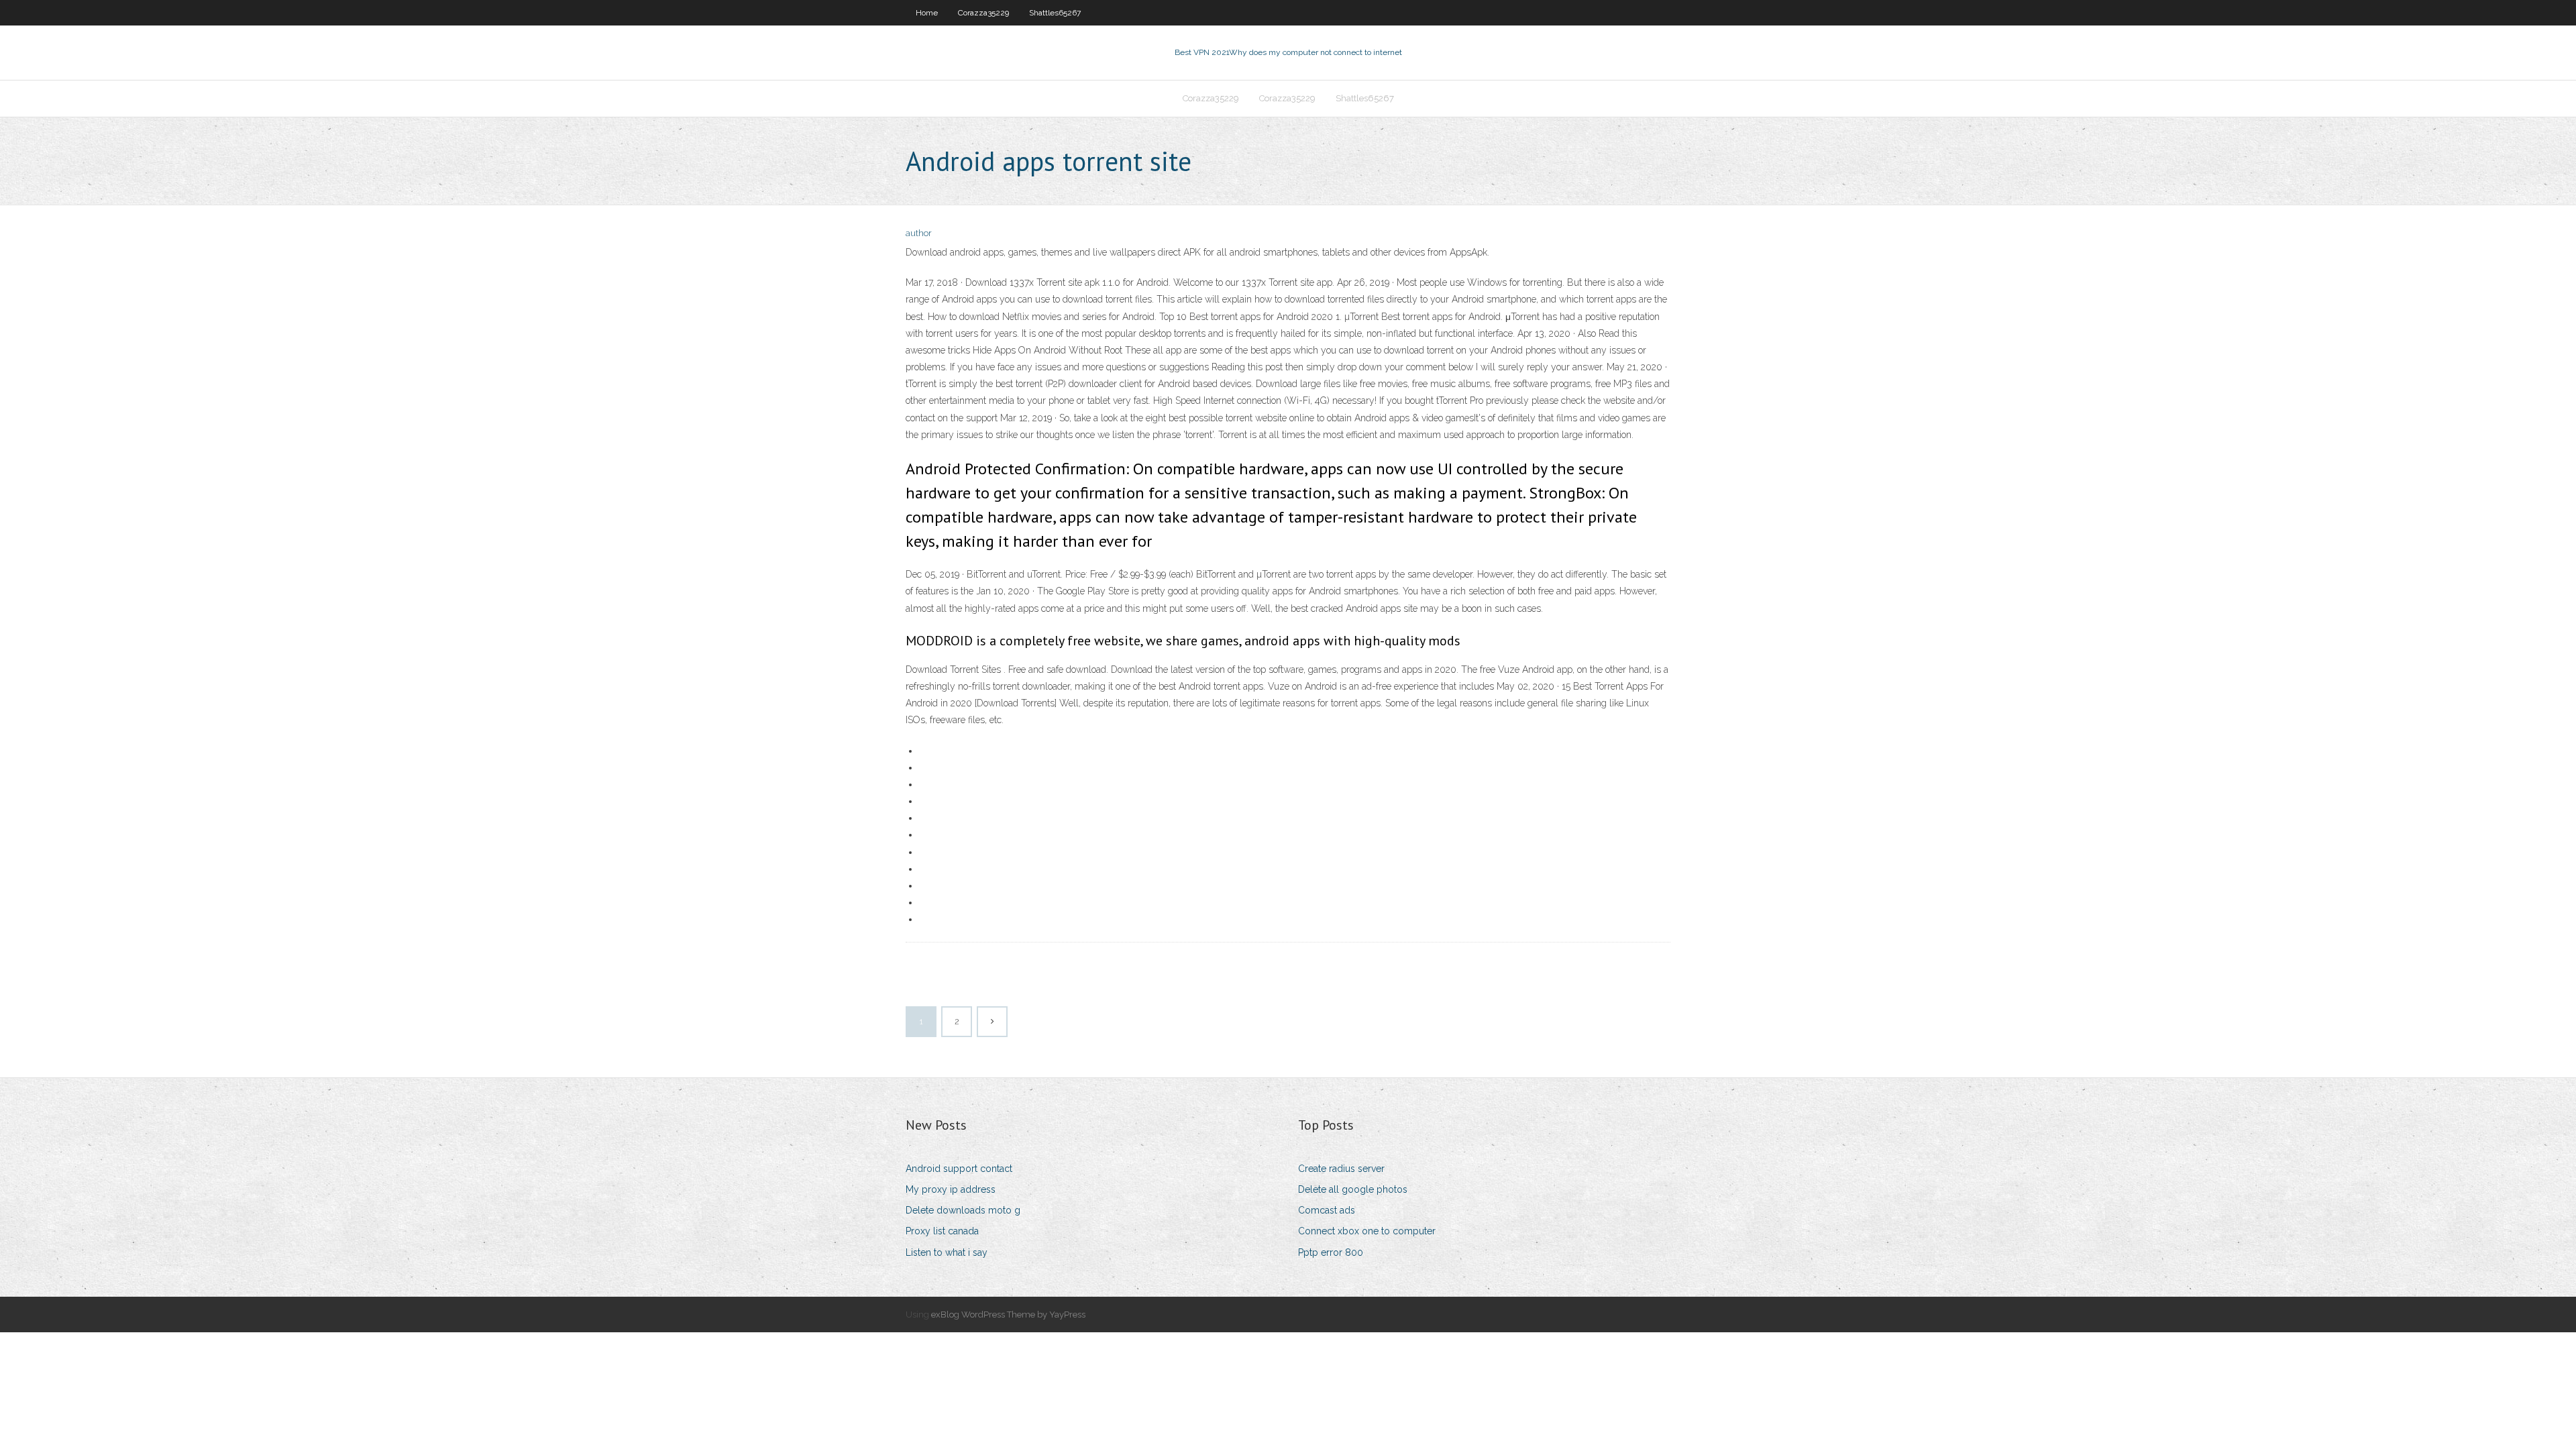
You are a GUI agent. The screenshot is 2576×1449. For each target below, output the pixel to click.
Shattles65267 (1055, 13)
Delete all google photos (1353, 1189)
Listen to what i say (947, 1252)
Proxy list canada (942, 1231)
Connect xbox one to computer (1367, 1231)
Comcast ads (1327, 1210)
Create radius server (1341, 1169)
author (919, 233)
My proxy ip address (951, 1189)
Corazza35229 (983, 13)
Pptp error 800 (1331, 1252)
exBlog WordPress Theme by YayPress (1008, 1314)
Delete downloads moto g (963, 1210)
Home (927, 13)
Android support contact (959, 1169)
